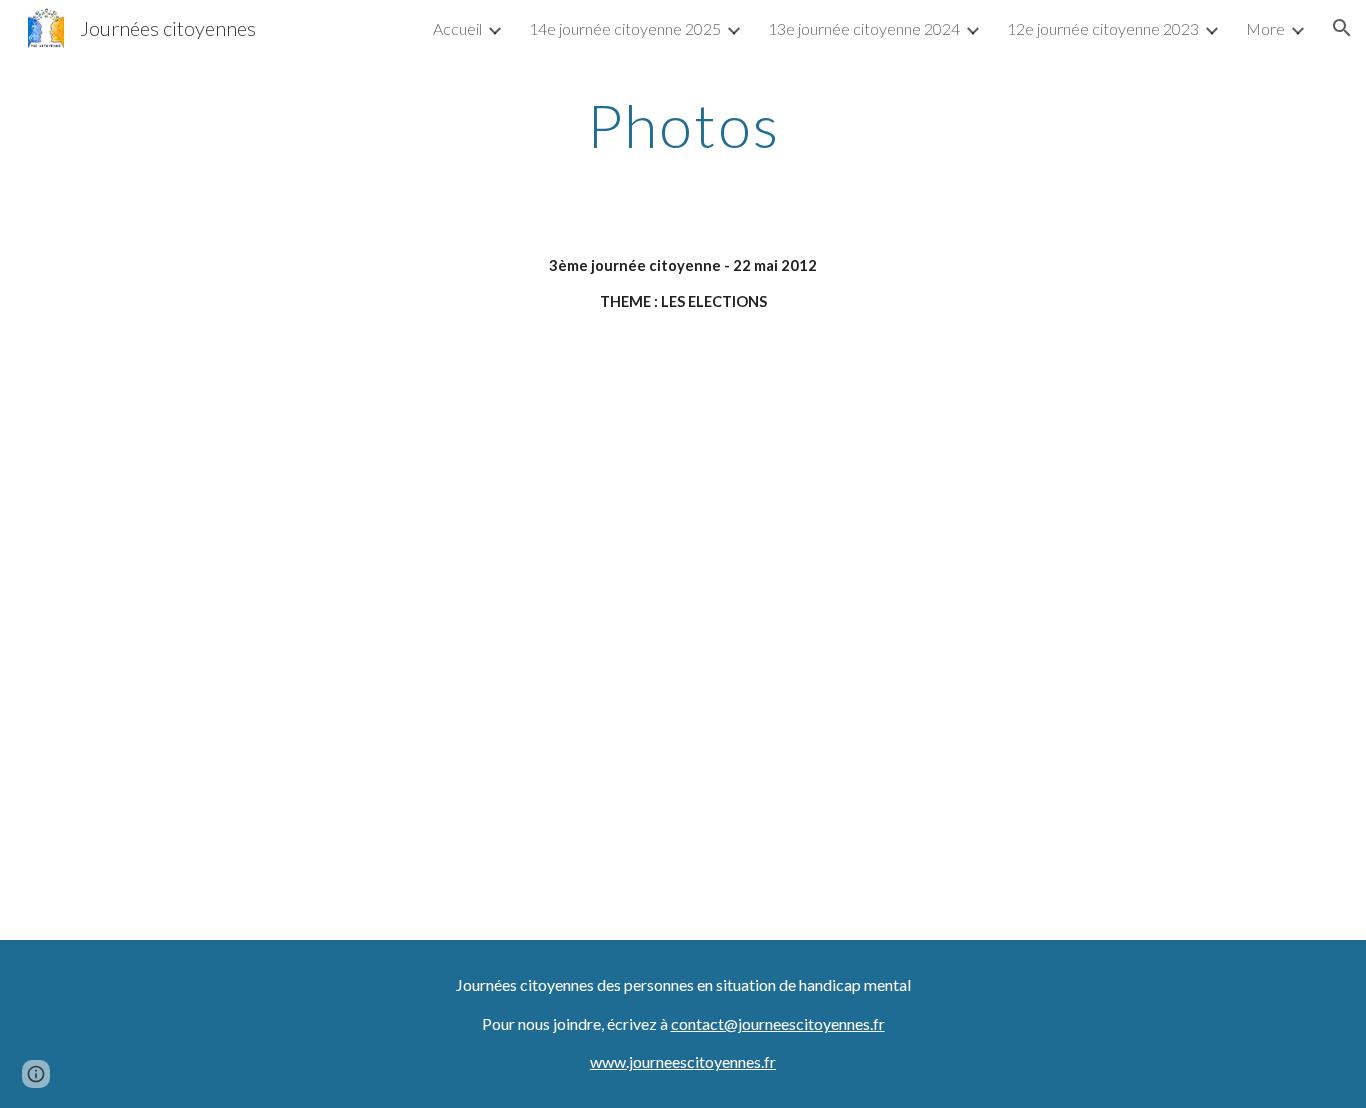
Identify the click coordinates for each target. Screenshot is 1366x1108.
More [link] (1265, 28)
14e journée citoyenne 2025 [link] (625, 28)
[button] (1342, 28)
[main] (683, 125)
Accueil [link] (457, 28)
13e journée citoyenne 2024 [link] (864, 28)
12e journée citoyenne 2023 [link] (1103, 28)
